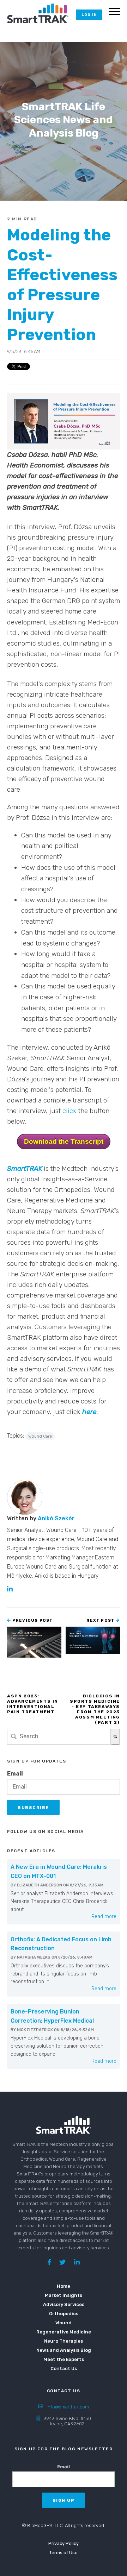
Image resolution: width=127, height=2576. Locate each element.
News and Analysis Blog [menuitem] (64, 2350)
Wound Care (40, 1436)
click (69, 1111)
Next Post (101, 1620)
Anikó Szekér (56, 1518)
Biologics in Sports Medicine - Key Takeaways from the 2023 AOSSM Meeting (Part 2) (95, 1709)
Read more (104, 1917)
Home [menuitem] (64, 2286)
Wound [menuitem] (64, 2323)
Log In (89, 15)
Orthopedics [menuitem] (64, 2314)
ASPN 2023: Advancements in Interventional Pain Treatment (33, 1704)
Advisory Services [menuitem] (64, 2304)
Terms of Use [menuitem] (64, 2553)
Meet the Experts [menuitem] (64, 2359)
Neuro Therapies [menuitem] (64, 2341)
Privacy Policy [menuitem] (64, 2543)
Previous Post (32, 1620)
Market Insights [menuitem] (64, 2295)
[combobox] (59, 1737)
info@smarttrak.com (68, 2407)
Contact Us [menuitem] (64, 2368)
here (89, 1412)
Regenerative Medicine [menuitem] (64, 2332)
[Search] (115, 1737)
